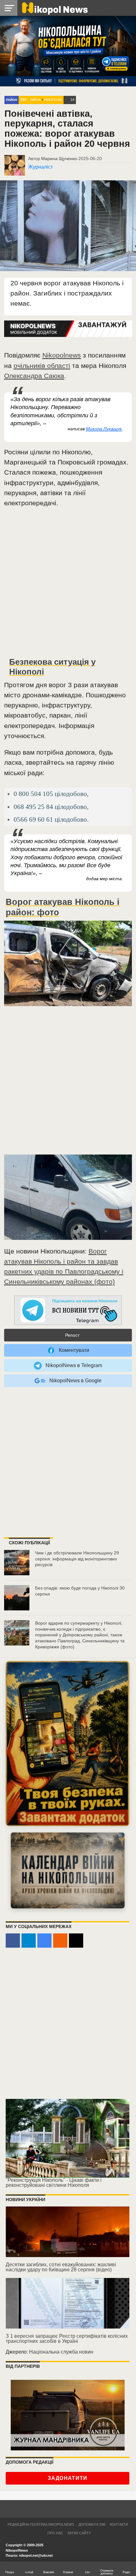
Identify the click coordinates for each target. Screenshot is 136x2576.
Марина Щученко (59, 159)
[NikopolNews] (68, 1311)
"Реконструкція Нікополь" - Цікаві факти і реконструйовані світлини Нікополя (54, 2183)
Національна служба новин (61, 2352)
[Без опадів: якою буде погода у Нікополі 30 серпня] (17, 1598)
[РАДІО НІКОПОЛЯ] (68, 1870)
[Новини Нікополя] (54, 8)
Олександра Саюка (34, 376)
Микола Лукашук (104, 429)
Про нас (55, 2533)
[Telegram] (29, 1941)
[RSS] (60, 1941)
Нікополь (53, 100)
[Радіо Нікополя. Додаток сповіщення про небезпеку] (68, 1744)
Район (12, 100)
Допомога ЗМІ (92, 2524)
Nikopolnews (62, 355)
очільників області (42, 366)
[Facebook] (13, 1941)
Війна (36, 100)
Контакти (119, 2524)
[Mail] (76, 1941)
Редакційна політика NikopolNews (41, 2524)
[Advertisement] (68, 585)
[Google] (44, 1941)
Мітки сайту (79, 2533)
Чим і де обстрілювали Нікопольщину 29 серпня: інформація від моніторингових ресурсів (77, 1559)
